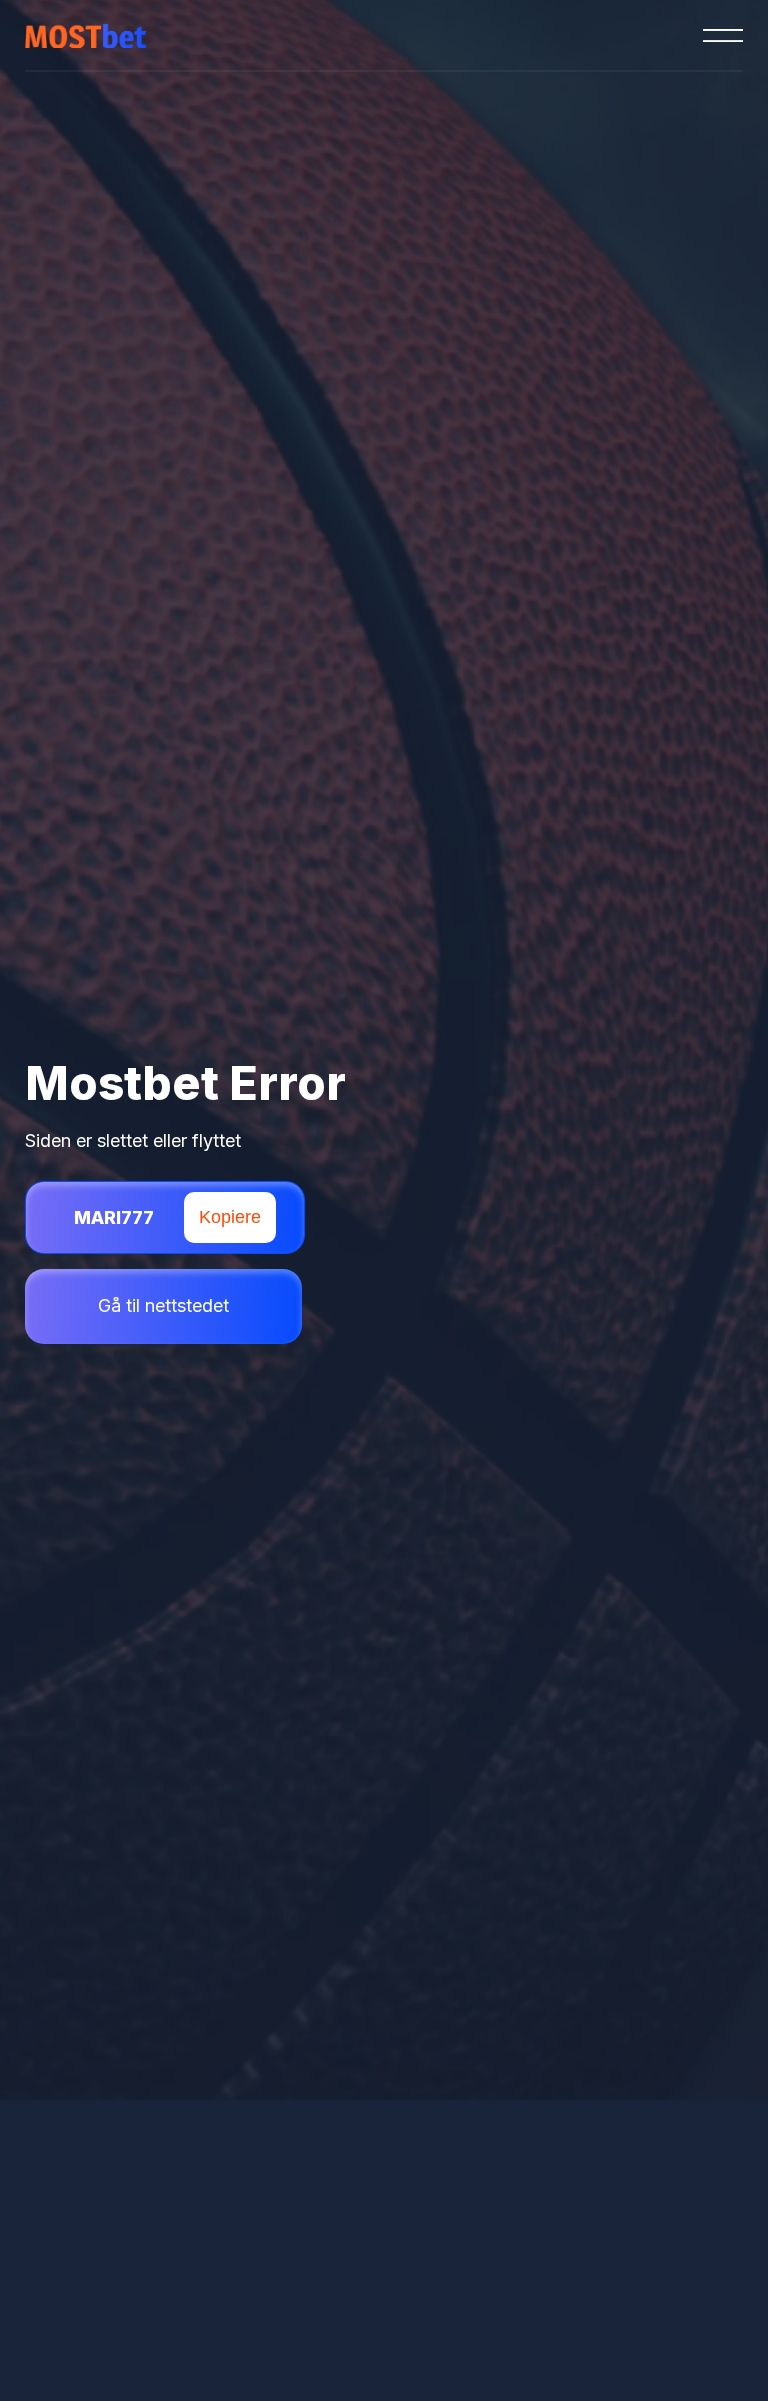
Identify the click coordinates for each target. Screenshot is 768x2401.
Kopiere (230, 1217)
